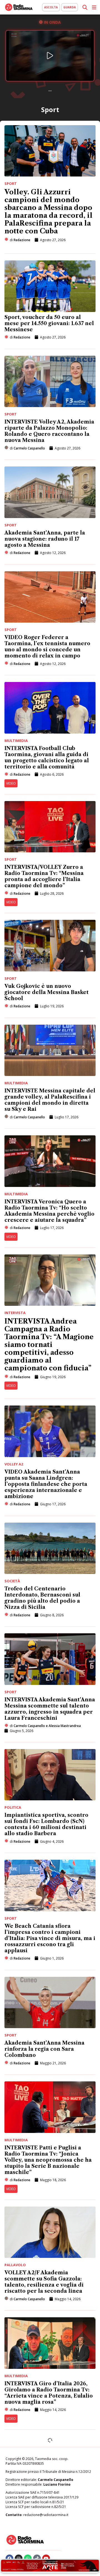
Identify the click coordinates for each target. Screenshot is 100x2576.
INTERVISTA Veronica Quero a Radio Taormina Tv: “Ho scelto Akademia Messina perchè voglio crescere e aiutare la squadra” (49, 1211)
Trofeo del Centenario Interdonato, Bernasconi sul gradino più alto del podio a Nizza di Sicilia (42, 1598)
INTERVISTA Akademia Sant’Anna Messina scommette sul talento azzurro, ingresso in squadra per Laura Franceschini (50, 1709)
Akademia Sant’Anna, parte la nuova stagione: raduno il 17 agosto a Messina (45, 539)
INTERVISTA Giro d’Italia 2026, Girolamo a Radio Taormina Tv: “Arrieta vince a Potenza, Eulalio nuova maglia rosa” (49, 2393)
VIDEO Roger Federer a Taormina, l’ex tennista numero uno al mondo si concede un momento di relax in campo (47, 647)
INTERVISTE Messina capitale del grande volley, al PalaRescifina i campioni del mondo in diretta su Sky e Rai (50, 1100)
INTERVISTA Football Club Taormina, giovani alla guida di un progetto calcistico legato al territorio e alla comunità (47, 758)
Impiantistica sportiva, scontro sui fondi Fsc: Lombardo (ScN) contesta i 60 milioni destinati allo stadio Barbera (46, 1824)
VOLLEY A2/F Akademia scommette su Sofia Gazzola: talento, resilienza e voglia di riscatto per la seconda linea (44, 2282)
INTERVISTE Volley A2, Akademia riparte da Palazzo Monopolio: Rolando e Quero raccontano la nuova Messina (49, 431)
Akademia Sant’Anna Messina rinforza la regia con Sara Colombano (44, 2049)
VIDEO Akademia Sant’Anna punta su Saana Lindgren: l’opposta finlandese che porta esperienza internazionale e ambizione (46, 1484)
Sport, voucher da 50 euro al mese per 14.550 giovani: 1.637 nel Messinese (49, 323)
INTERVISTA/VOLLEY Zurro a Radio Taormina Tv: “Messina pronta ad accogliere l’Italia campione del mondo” (44, 876)
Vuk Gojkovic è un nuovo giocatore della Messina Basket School (47, 992)
